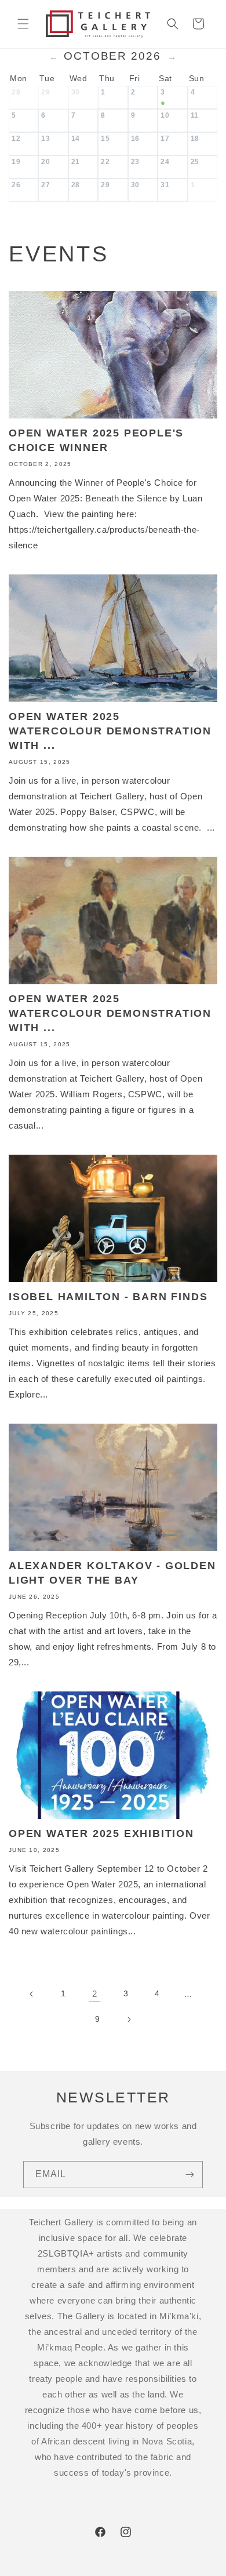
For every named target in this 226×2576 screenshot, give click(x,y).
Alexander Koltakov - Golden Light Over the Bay (112, 1573)
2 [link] (95, 1994)
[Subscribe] (189, 2175)
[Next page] (129, 2020)
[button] (23, 24)
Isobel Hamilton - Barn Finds (108, 1297)
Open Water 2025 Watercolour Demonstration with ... (110, 731)
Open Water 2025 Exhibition (101, 1833)
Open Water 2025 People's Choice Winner (96, 440)
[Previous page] (32, 1994)
